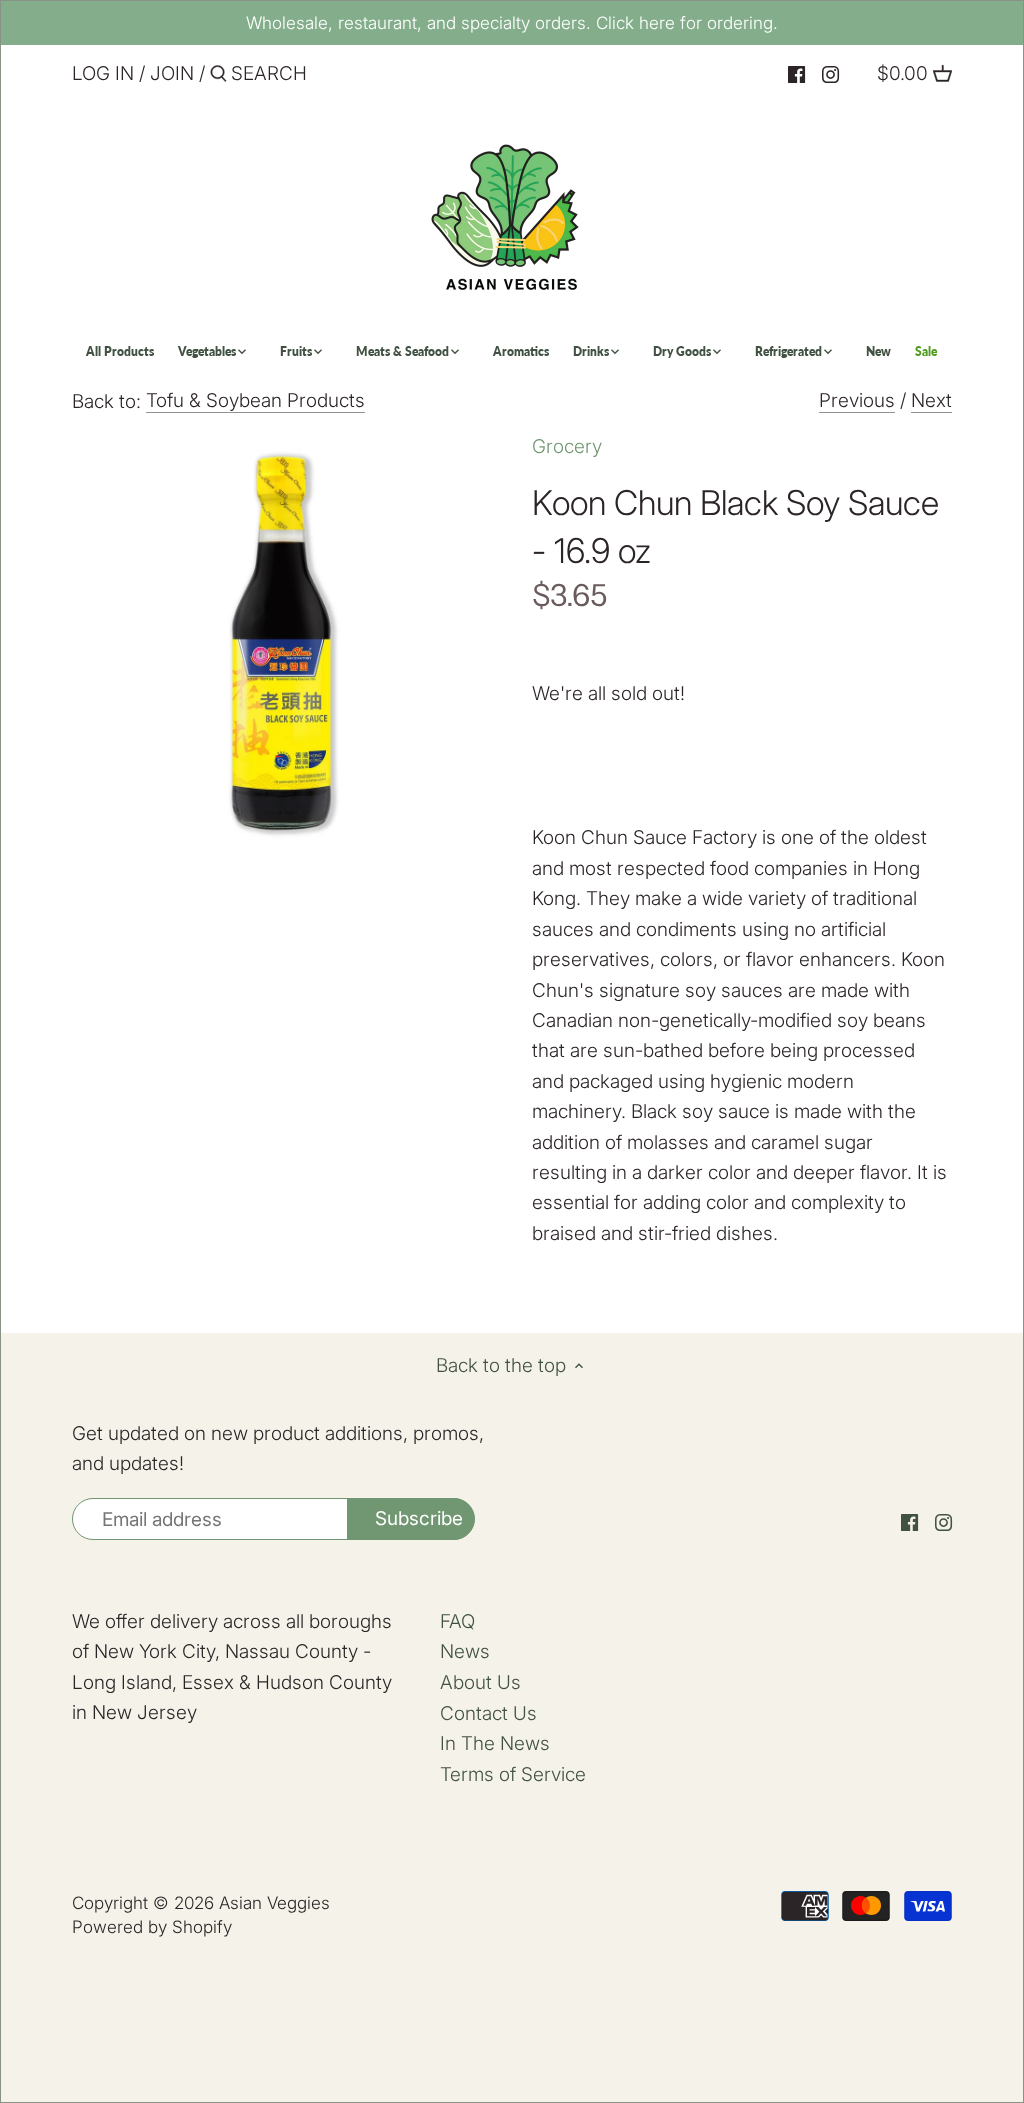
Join (172, 73)
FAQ (457, 1621)
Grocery (567, 446)
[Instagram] (830, 74)
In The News (495, 1743)
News (465, 1651)
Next (931, 400)
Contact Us (488, 1713)
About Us (480, 1682)
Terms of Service (513, 1774)
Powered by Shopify (152, 1926)
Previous (857, 400)
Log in (103, 73)
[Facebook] (796, 74)
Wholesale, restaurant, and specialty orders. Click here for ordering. (512, 22)
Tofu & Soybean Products (255, 400)
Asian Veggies (274, 1902)
